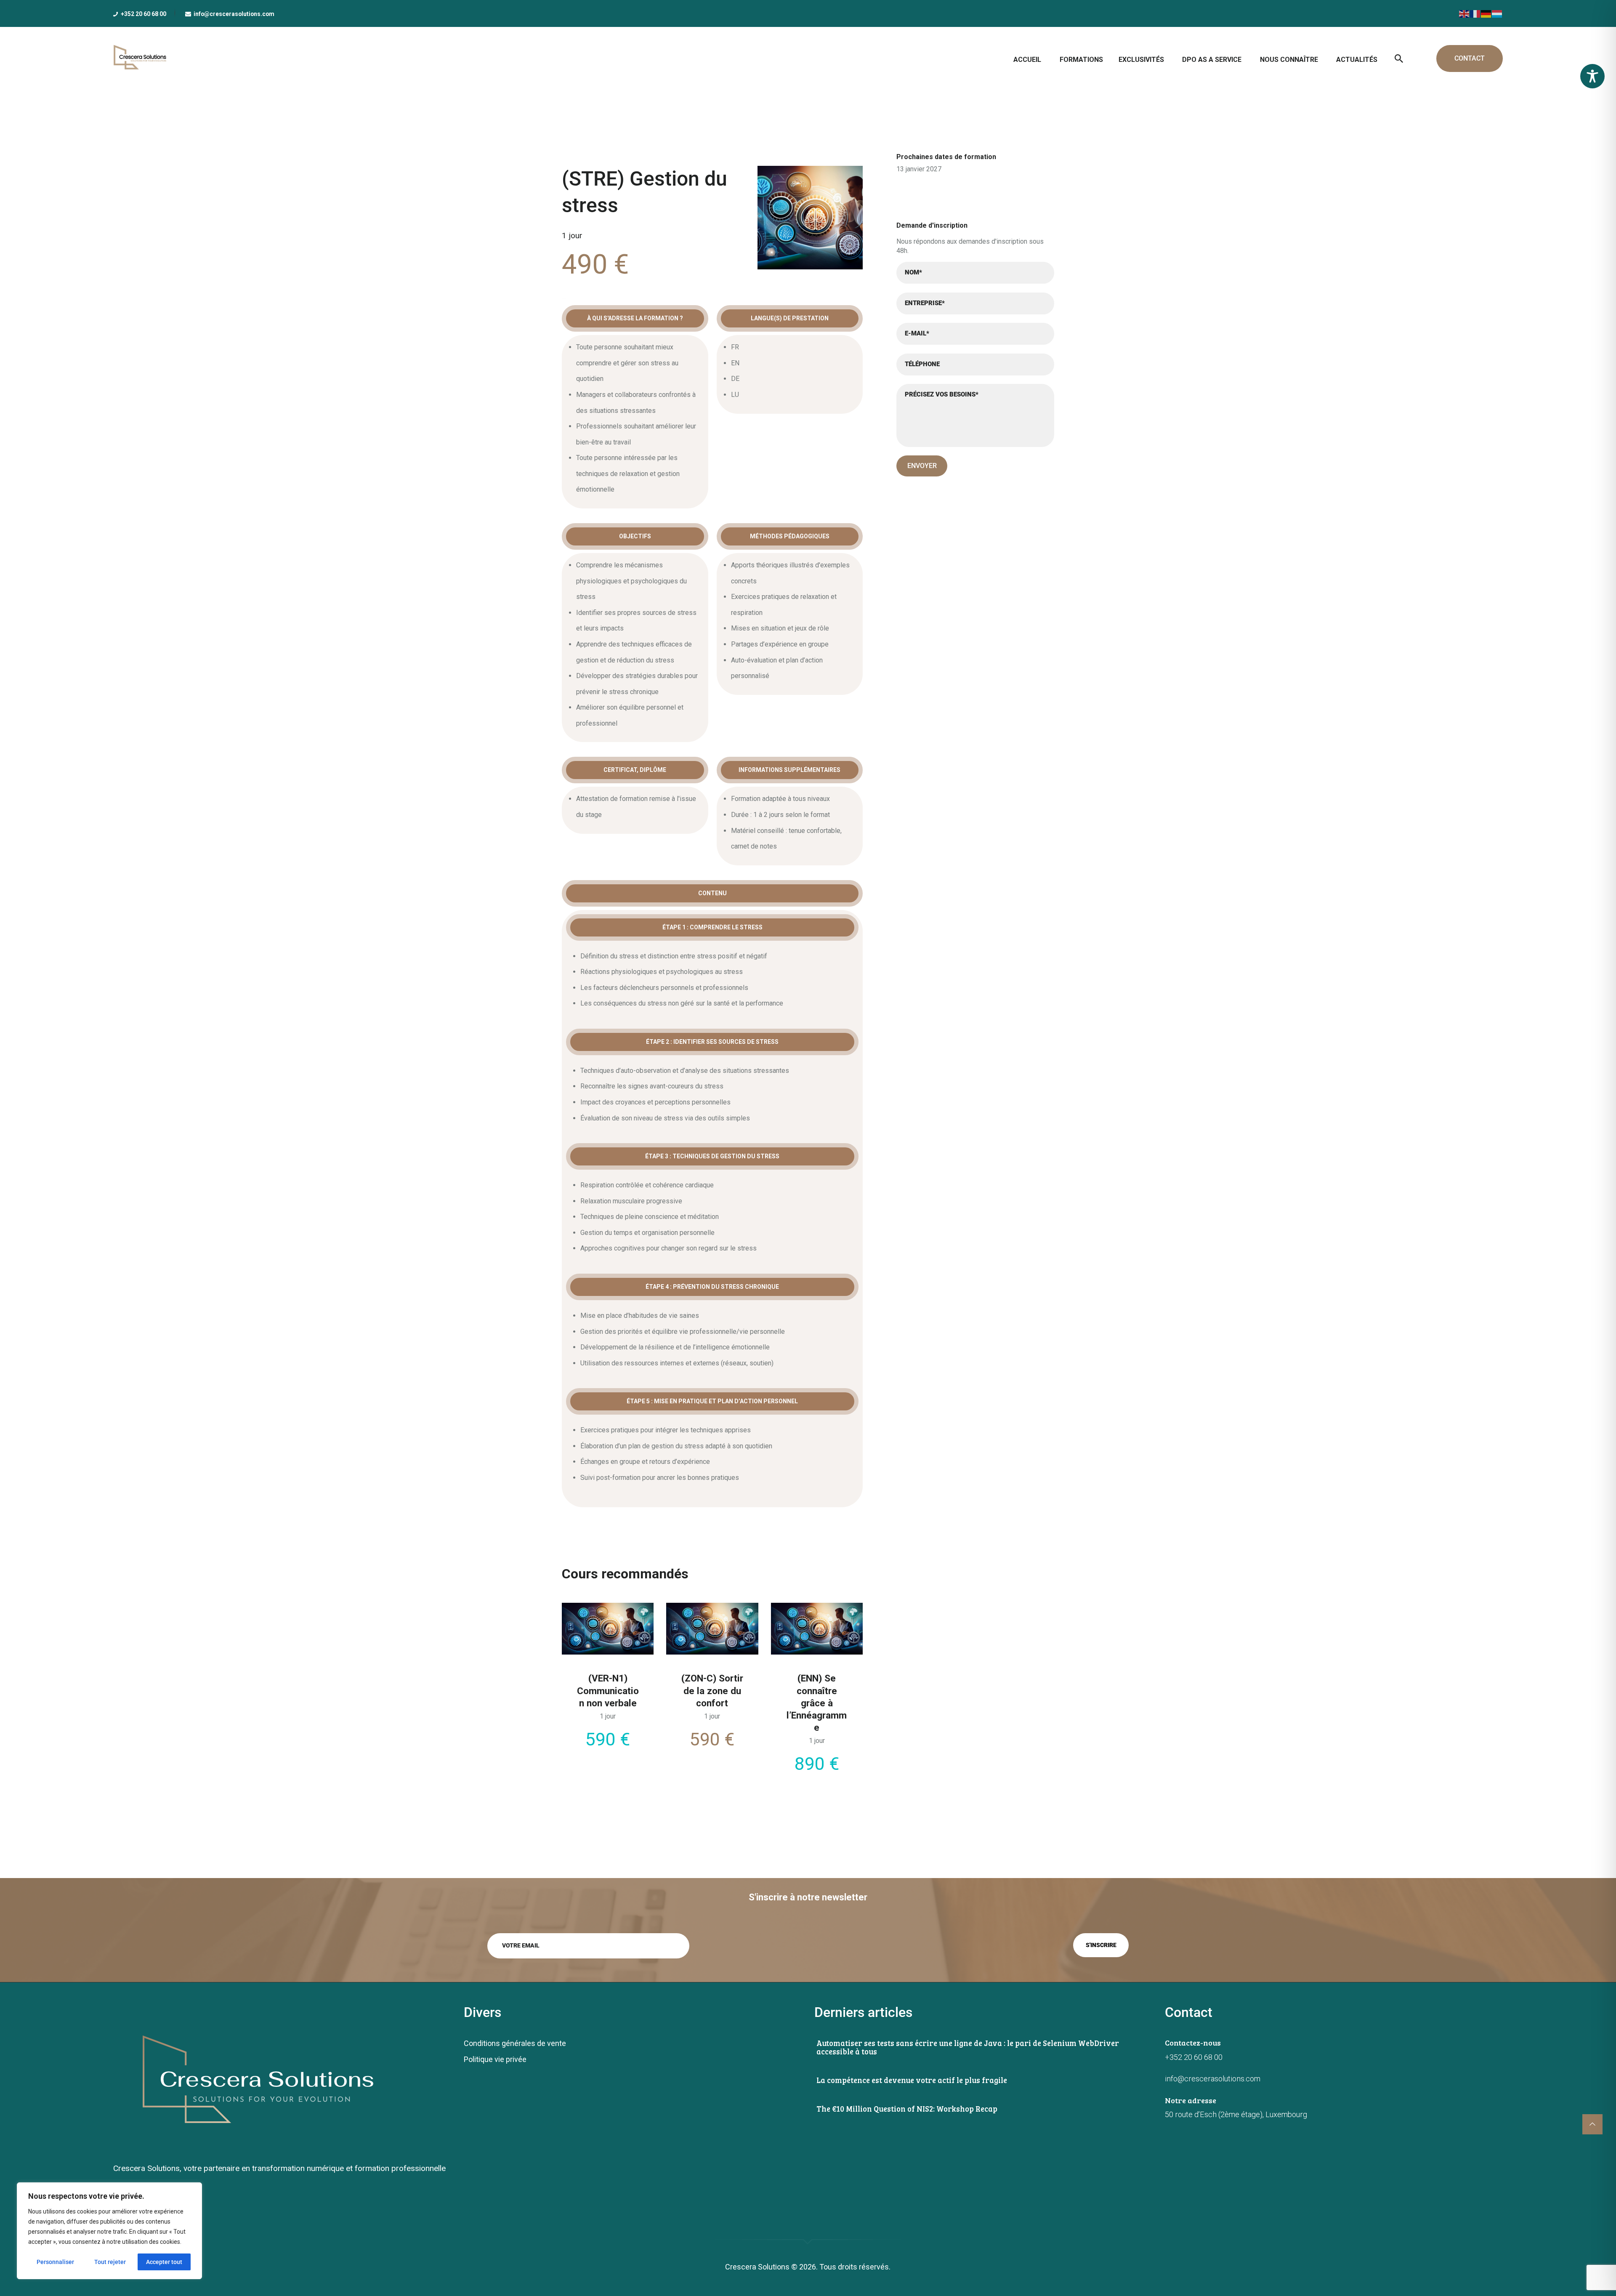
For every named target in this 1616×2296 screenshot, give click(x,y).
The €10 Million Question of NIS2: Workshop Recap (907, 2109)
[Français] (1475, 13)
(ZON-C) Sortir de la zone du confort (712, 1690)
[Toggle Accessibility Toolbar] (1592, 76)
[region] (109, 2231)
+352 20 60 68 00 (1194, 2057)
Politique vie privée (495, 2059)
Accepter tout (164, 2262)
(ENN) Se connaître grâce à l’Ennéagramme (817, 1703)
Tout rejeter (110, 2262)
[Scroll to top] (1592, 2124)
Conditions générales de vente (515, 2043)
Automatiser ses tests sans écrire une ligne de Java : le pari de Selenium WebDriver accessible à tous (968, 2047)
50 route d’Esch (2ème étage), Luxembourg (1236, 2114)
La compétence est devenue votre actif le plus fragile (912, 2080)
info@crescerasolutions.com (1213, 2079)
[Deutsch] (1486, 13)
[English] (1464, 13)
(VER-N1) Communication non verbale (608, 1690)
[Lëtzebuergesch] (1497, 13)
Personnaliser (55, 2262)
